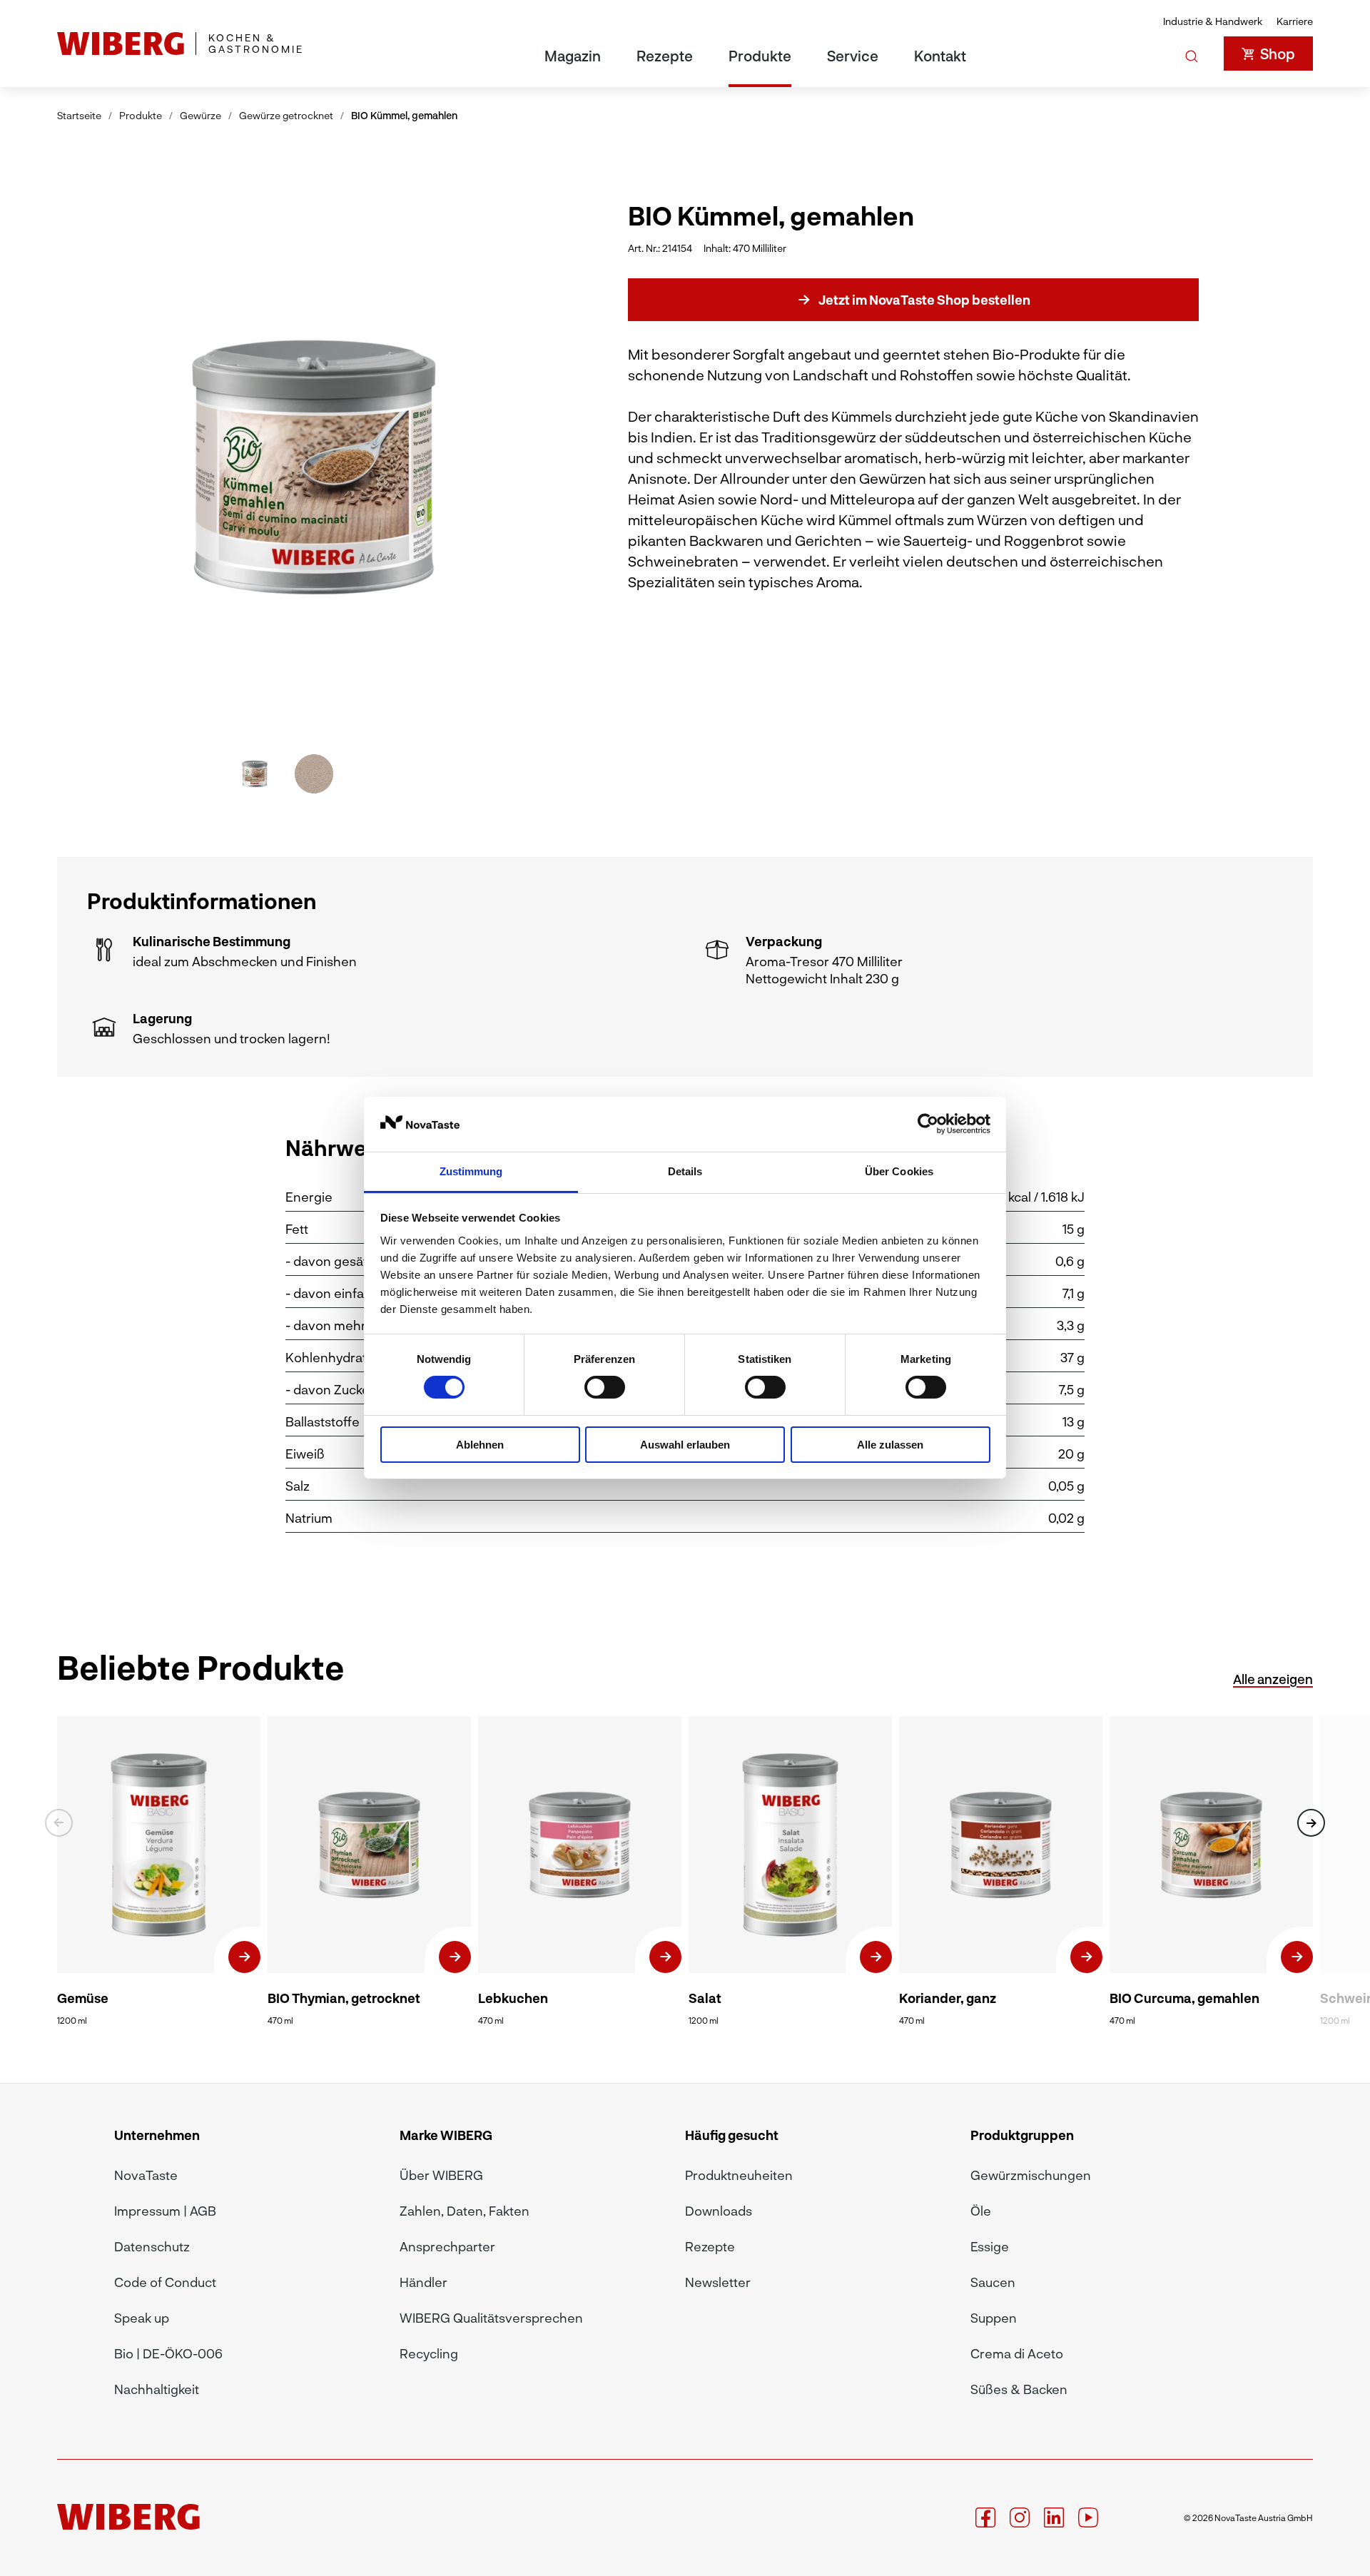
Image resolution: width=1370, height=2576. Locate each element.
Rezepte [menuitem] (665, 56)
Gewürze (201, 115)
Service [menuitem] (853, 56)
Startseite (79, 115)
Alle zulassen (890, 1445)
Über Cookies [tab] (899, 1171)
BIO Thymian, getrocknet (344, 1998)
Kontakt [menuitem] (940, 56)
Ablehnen (480, 1445)
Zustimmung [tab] (471, 1171)
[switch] (605, 1387)
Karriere (1295, 21)
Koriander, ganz (948, 1998)
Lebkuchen (513, 1998)
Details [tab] (685, 1171)
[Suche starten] (1192, 54)
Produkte (141, 115)
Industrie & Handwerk (1213, 21)
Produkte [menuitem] (760, 56)
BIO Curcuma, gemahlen (1184, 1998)
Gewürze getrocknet (286, 115)
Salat (705, 1998)
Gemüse (83, 1998)
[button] (500, 466)
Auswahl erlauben (685, 1445)
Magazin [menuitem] (573, 56)
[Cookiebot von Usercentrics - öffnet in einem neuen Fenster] (928, 1124)
